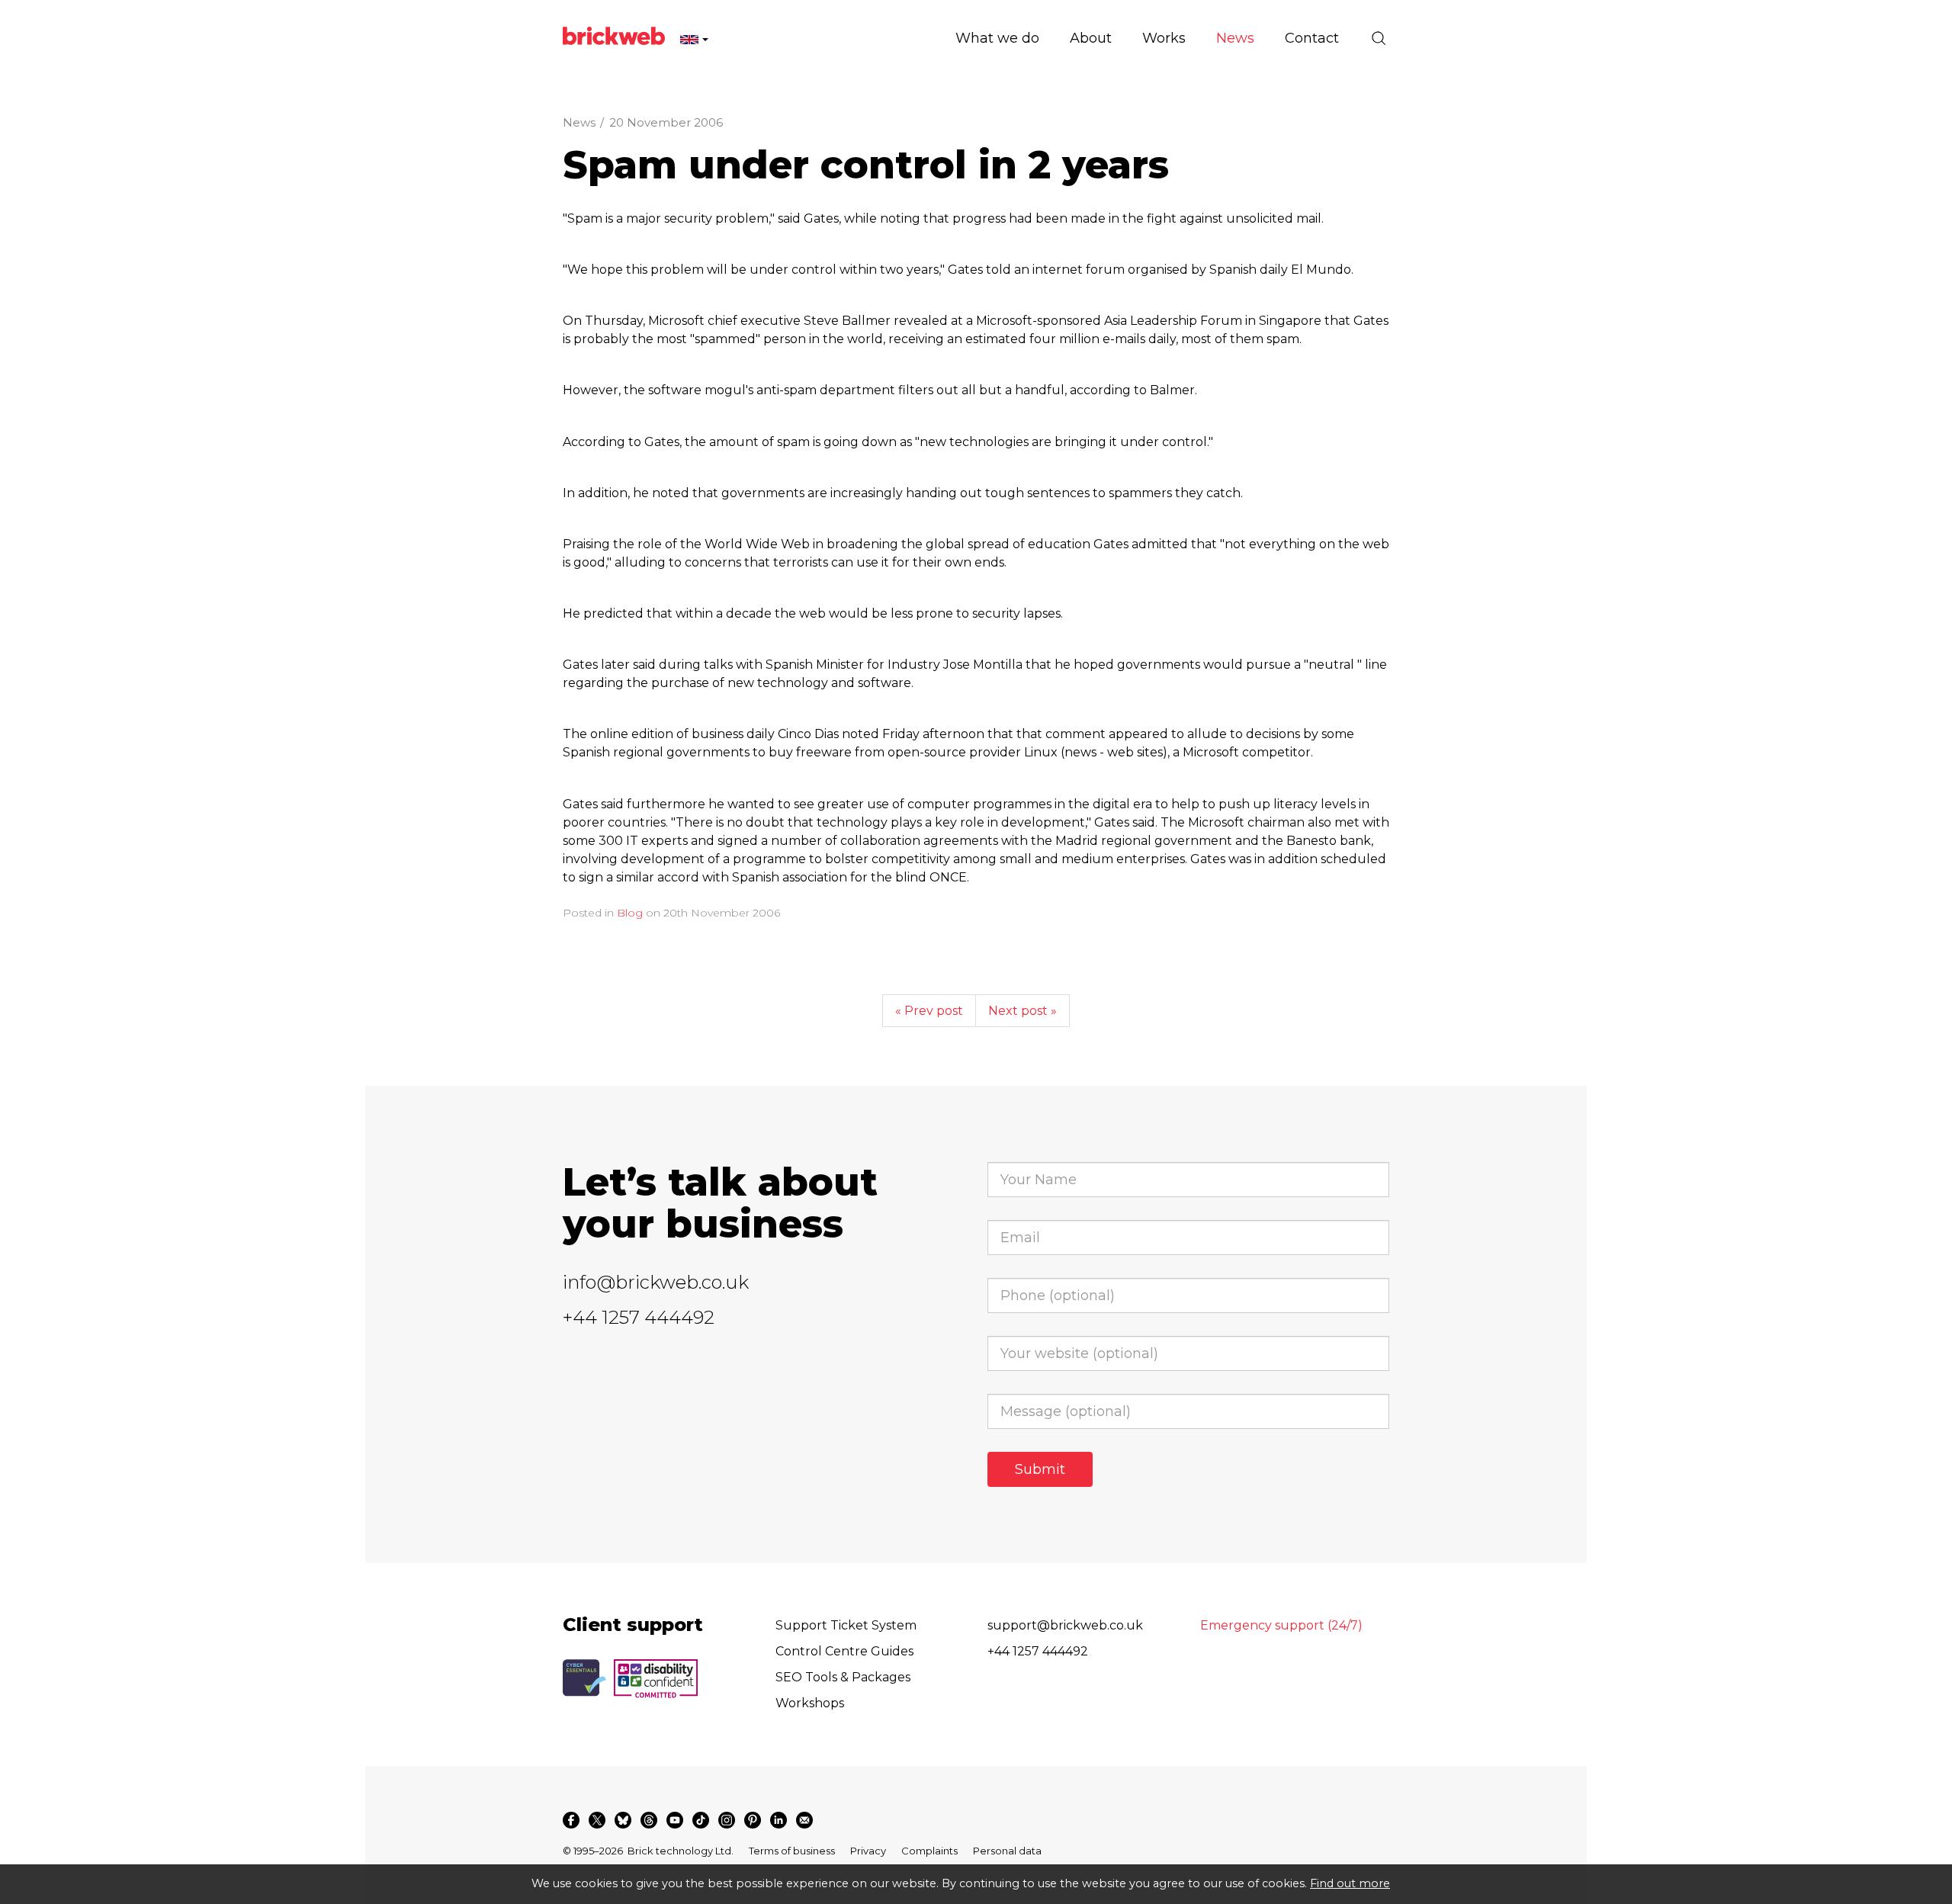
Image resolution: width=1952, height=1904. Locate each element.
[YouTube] (675, 1820)
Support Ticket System (846, 1625)
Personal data (1007, 1851)
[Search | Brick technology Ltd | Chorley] (1379, 38)
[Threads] (649, 1820)
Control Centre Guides (844, 1651)
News (579, 122)
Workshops (810, 1703)
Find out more (1350, 1883)
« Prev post (929, 1011)
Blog (630, 913)
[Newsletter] (804, 1820)
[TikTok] (701, 1820)
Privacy (868, 1851)
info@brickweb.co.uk (656, 1282)
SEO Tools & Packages (843, 1677)
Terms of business (792, 1851)
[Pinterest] (753, 1820)
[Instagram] (727, 1820)
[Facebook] (571, 1820)
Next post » (1023, 1011)
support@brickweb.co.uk (1065, 1625)
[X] (597, 1820)
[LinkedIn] (779, 1820)
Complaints (929, 1851)
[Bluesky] (623, 1820)
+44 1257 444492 (639, 1317)
